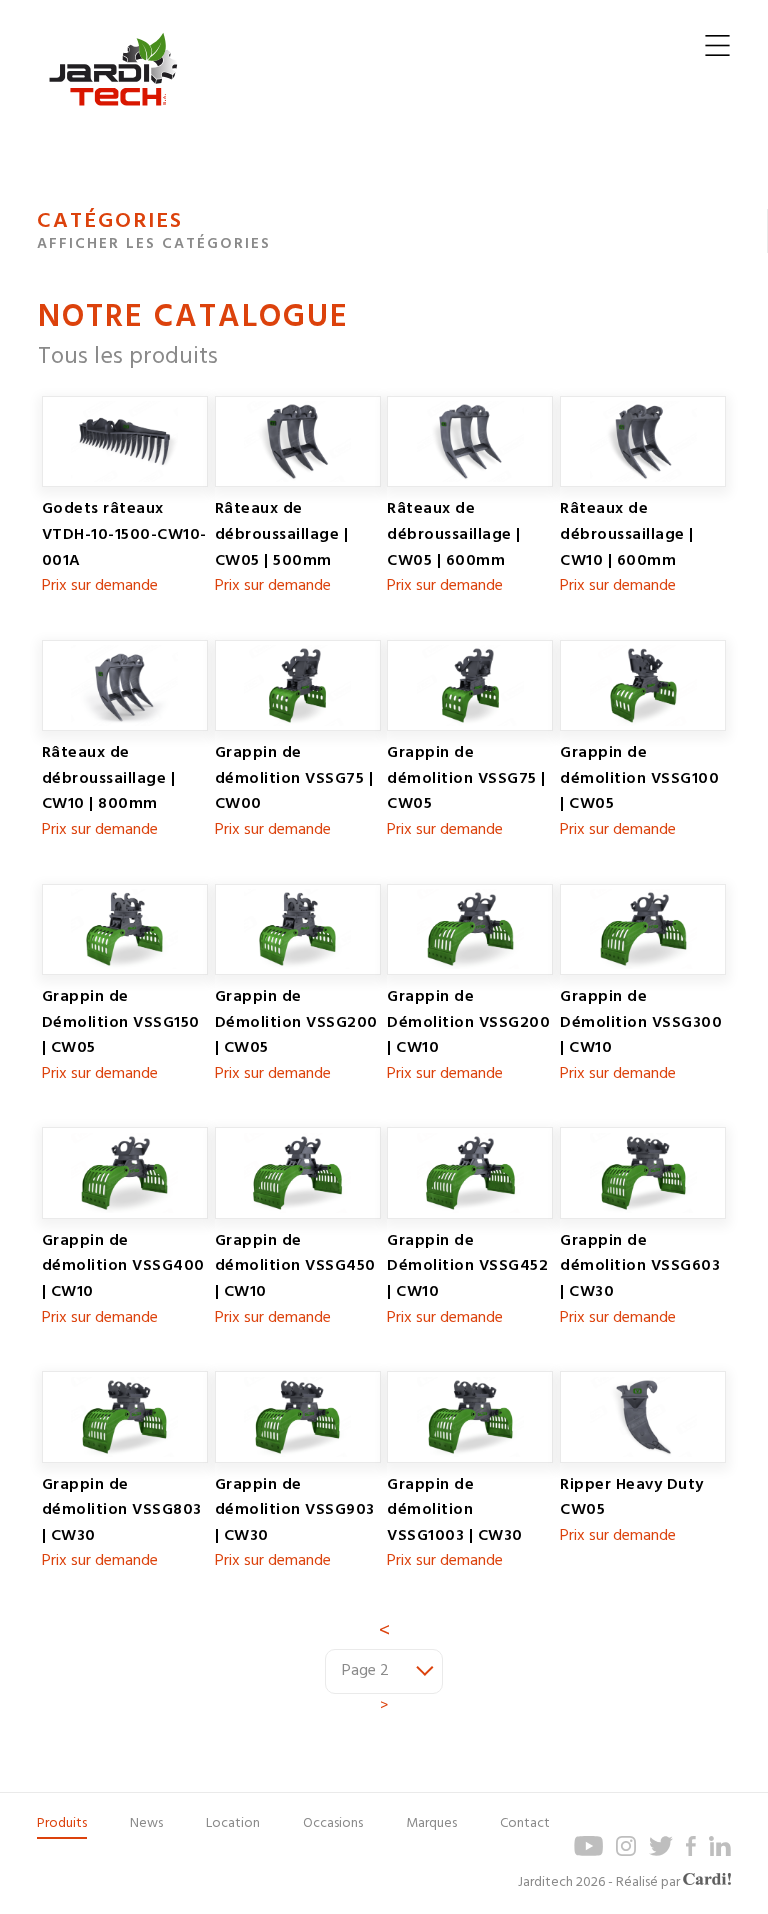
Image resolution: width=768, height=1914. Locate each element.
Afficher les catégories (154, 244)
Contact (525, 1823)
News (146, 1823)
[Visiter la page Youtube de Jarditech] (588, 1852)
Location (233, 1823)
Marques (431, 1823)
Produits (62, 1823)
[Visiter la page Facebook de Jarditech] (691, 1852)
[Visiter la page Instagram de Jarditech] (626, 1852)
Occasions (333, 1823)
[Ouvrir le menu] (717, 50)
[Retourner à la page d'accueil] (113, 121)
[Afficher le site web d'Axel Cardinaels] (707, 1882)
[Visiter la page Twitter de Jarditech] (661, 1852)
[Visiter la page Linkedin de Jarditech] (720, 1852)
